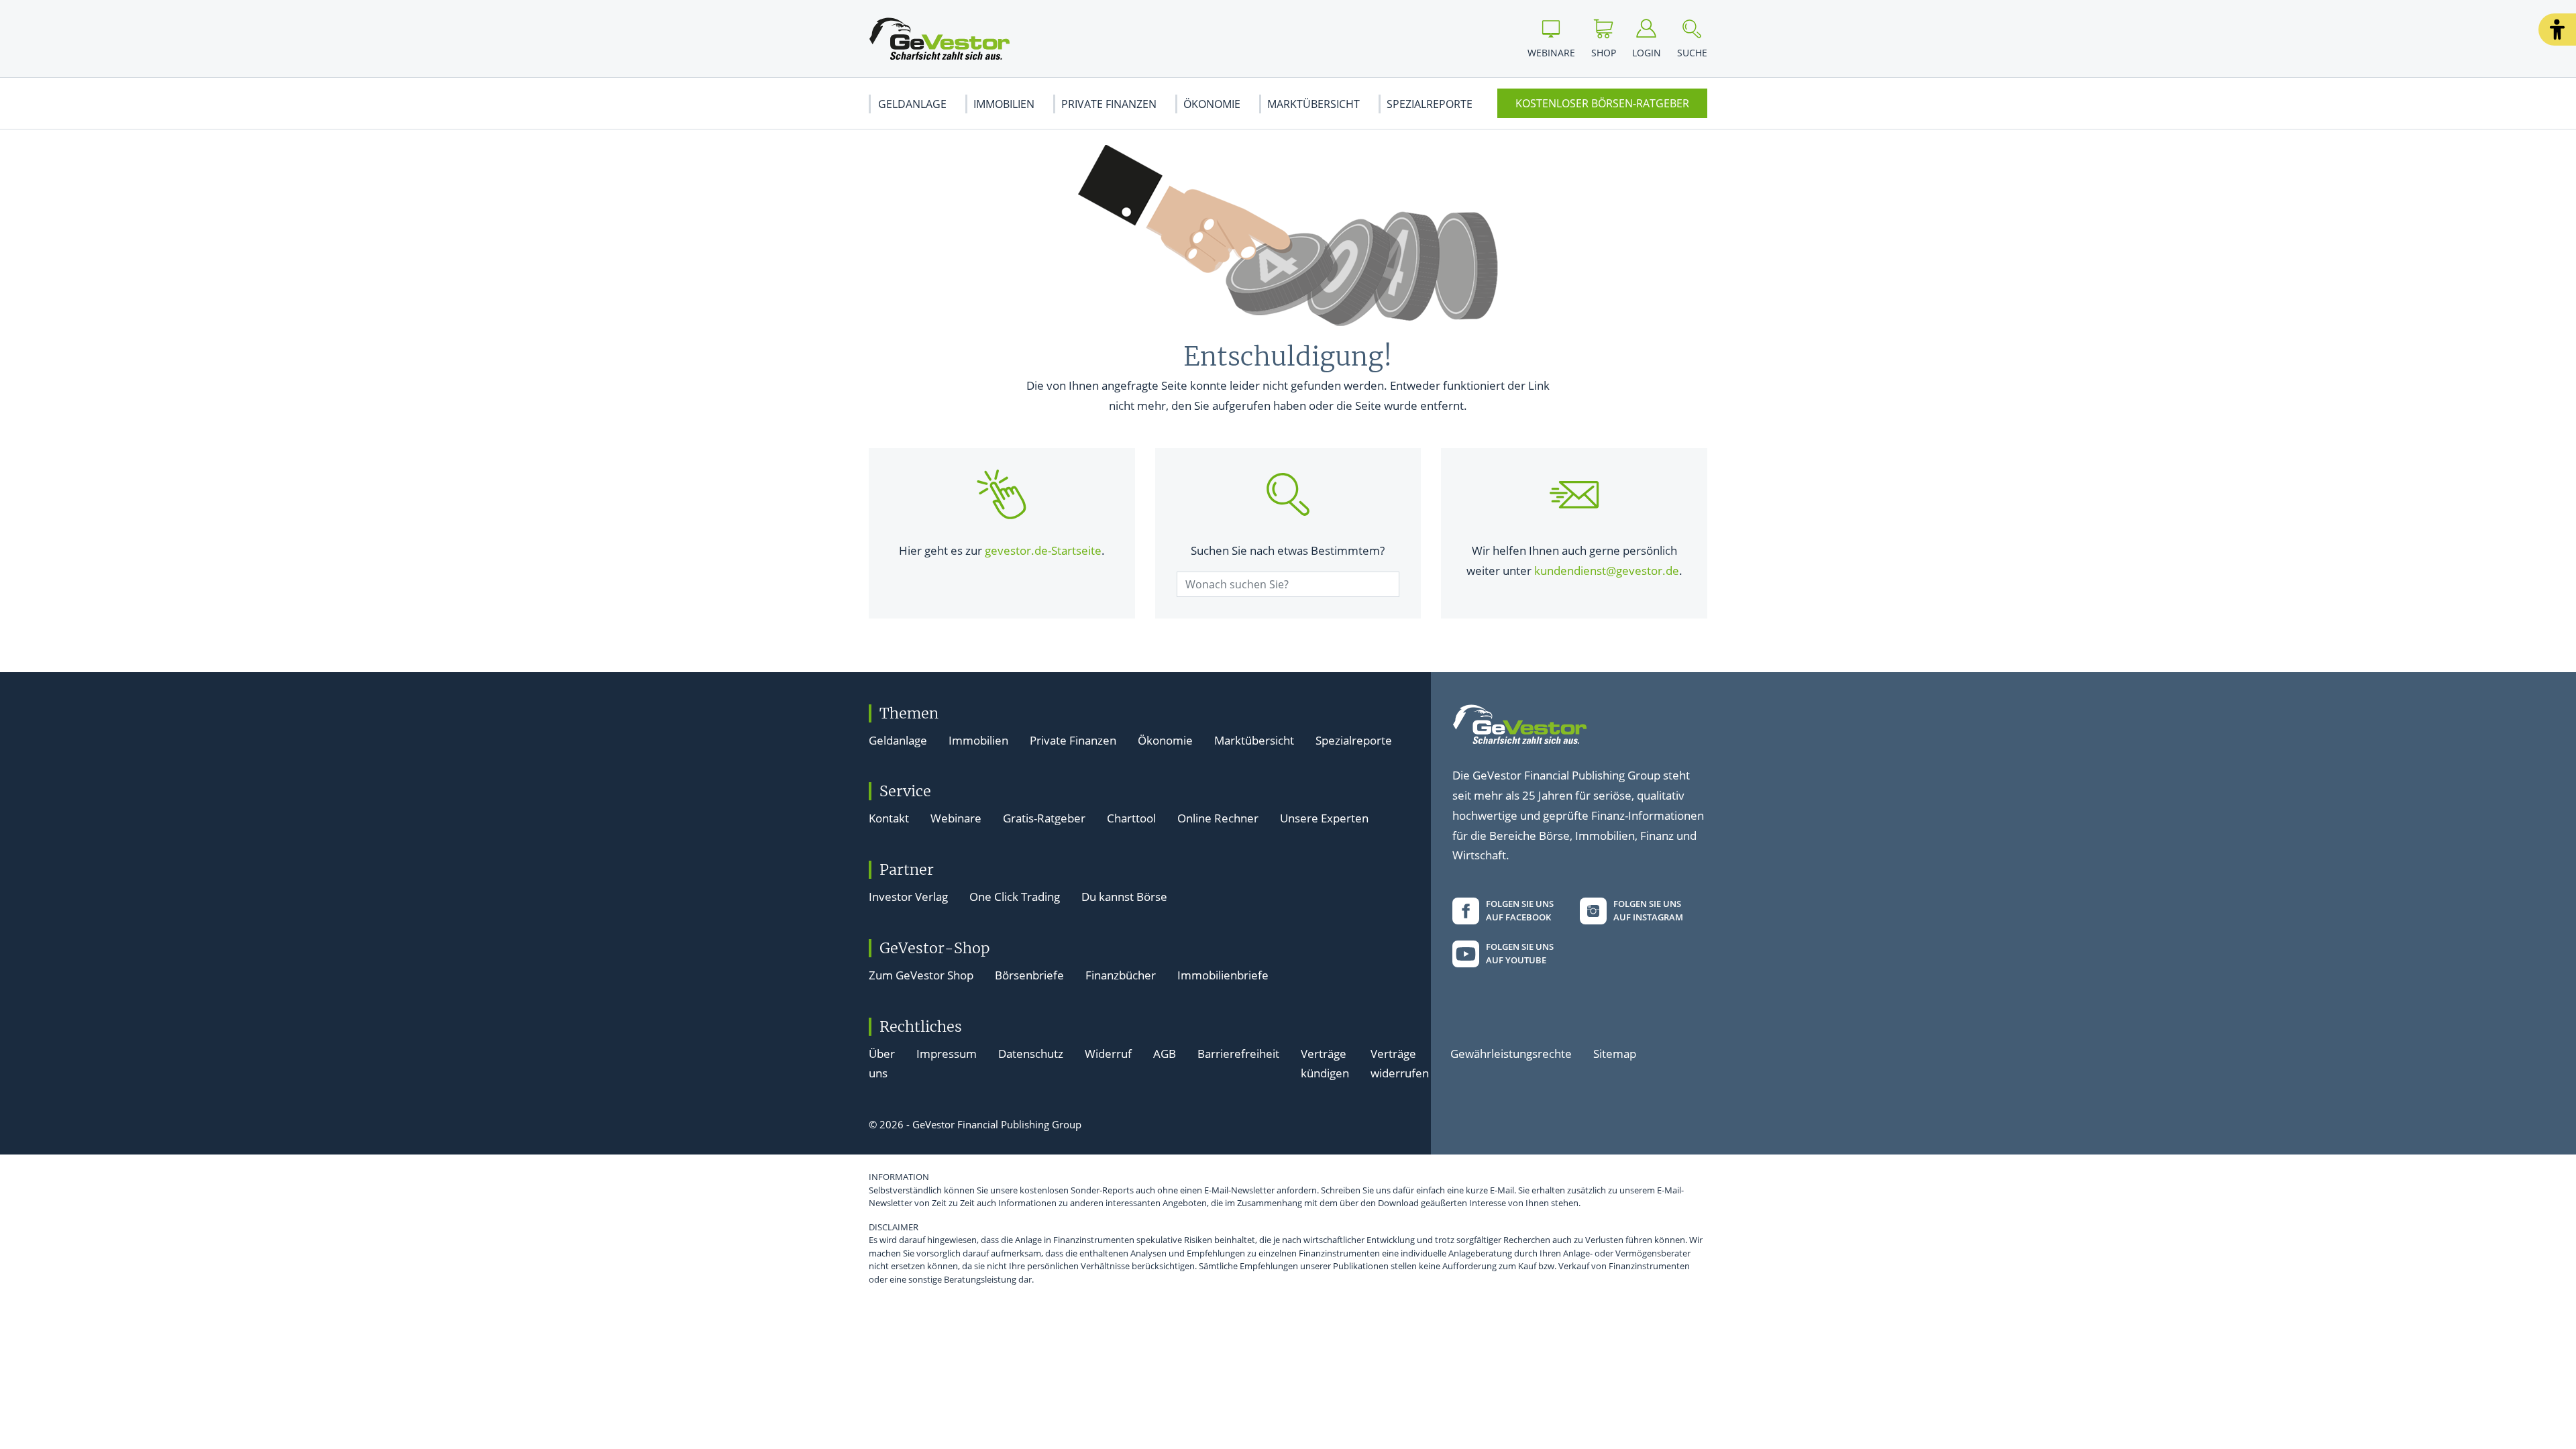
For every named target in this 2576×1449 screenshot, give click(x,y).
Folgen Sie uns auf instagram (1648, 910)
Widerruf (1108, 1054)
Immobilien (1004, 104)
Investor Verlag (908, 897)
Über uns (882, 1064)
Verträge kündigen (1325, 1064)
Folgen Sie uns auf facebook (1520, 910)
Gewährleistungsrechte (1511, 1054)
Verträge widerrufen (1400, 1064)
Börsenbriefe (1029, 975)
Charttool (1131, 818)
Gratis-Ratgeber (1044, 818)
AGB (1165, 1054)
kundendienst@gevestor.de (1607, 571)
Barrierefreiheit (1238, 1054)
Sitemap (1615, 1054)
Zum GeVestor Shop (921, 975)
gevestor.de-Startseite (1043, 550)
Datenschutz (1031, 1054)
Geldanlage (912, 104)
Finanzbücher (1121, 975)
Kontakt (889, 818)
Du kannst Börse (1124, 897)
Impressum (947, 1054)
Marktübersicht (1313, 104)
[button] (2557, 30)
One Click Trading (1015, 897)
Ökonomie (1212, 104)
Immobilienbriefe (1223, 975)
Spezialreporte (1430, 104)
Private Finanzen (1109, 104)
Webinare (956, 818)
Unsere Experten (1324, 818)
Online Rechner (1218, 818)
